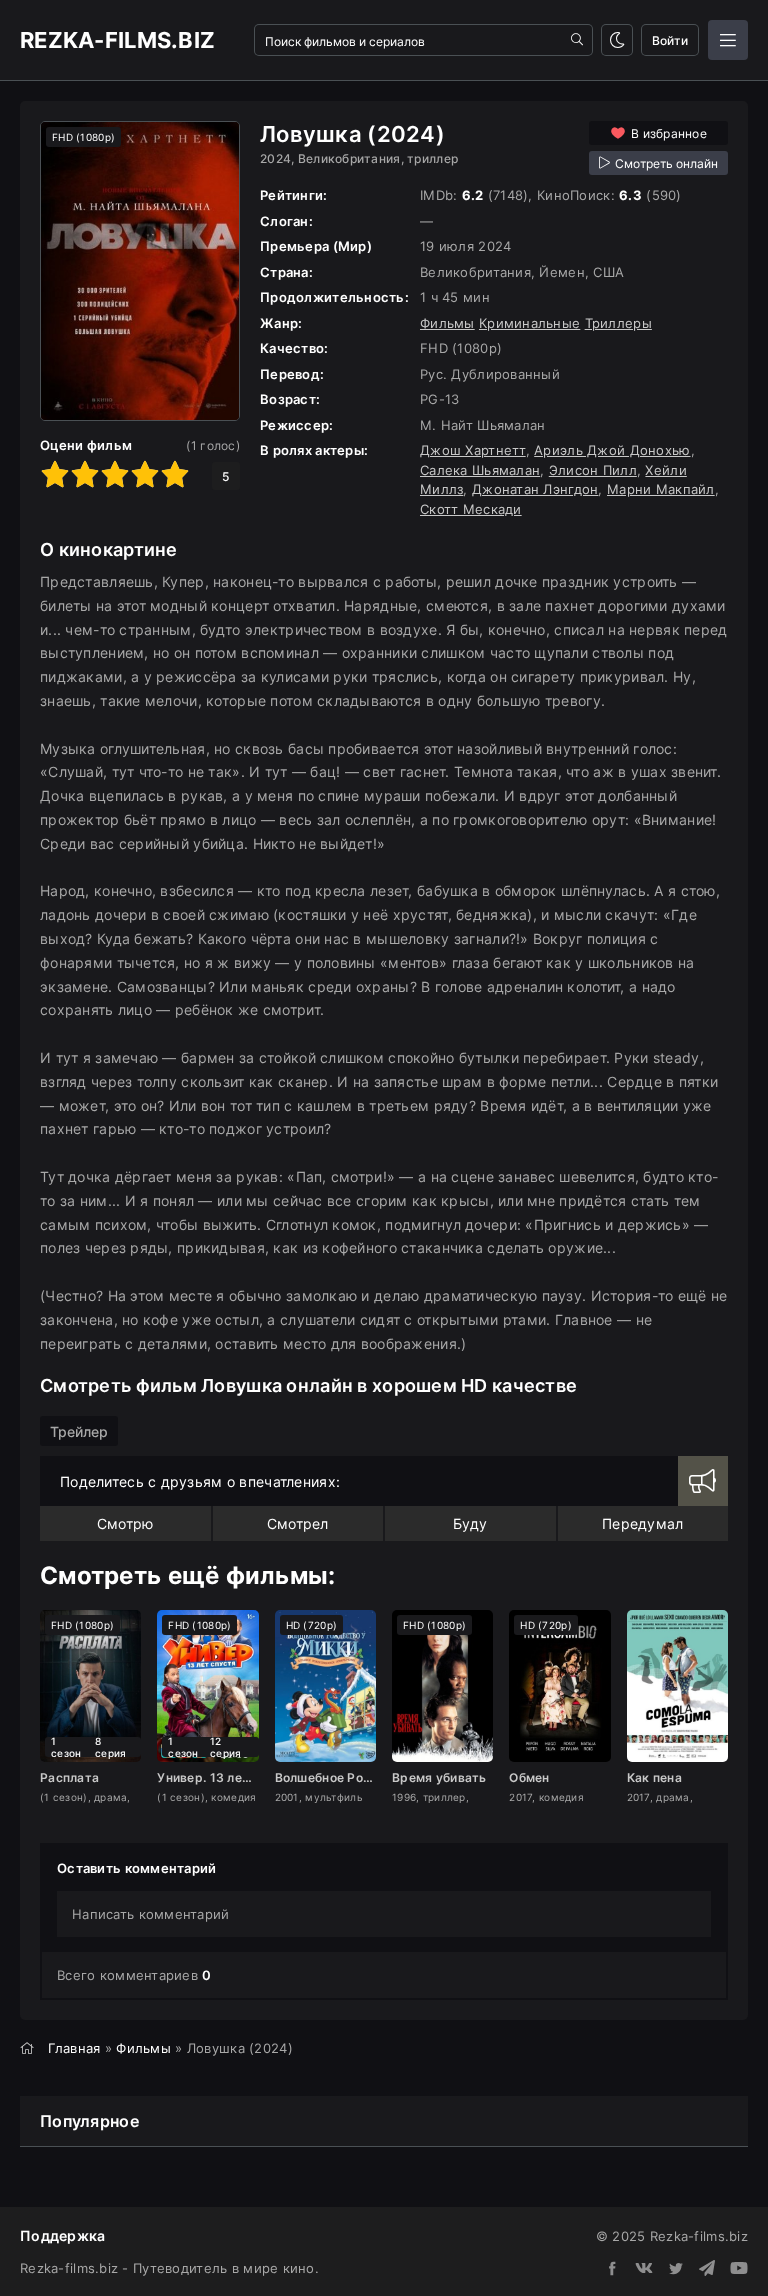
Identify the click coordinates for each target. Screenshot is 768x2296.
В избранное (669, 133)
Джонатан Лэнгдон (535, 489)
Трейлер (79, 1431)
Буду (470, 1523)
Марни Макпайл (661, 489)
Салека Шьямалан (480, 470)
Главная (74, 2048)
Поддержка (63, 2235)
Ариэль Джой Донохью (612, 450)
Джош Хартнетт (473, 450)
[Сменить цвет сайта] (617, 40)
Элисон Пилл (593, 470)
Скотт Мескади (471, 509)
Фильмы (447, 323)
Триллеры (618, 323)
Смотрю (125, 1523)
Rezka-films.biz (117, 40)
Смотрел (298, 1523)
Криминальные (529, 323)
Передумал (643, 1523)
